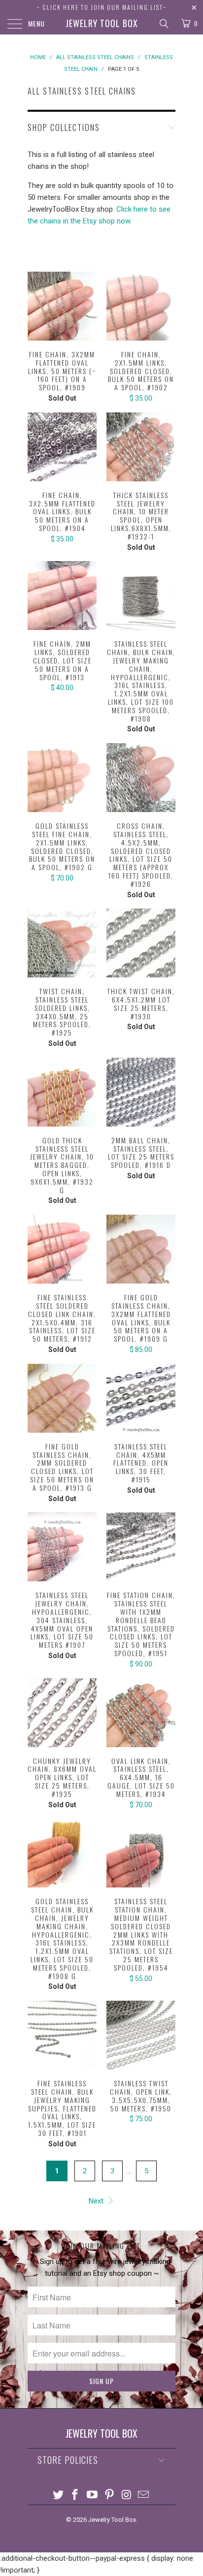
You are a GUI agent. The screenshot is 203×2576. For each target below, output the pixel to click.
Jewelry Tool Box (102, 23)
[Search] (163, 24)
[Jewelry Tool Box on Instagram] (127, 2496)
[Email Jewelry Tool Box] (144, 2496)
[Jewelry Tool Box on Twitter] (58, 2496)
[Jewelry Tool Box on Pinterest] (110, 2496)
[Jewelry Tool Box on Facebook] (75, 2496)
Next (97, 2201)
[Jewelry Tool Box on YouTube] (93, 2496)
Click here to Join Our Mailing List (103, 7)
